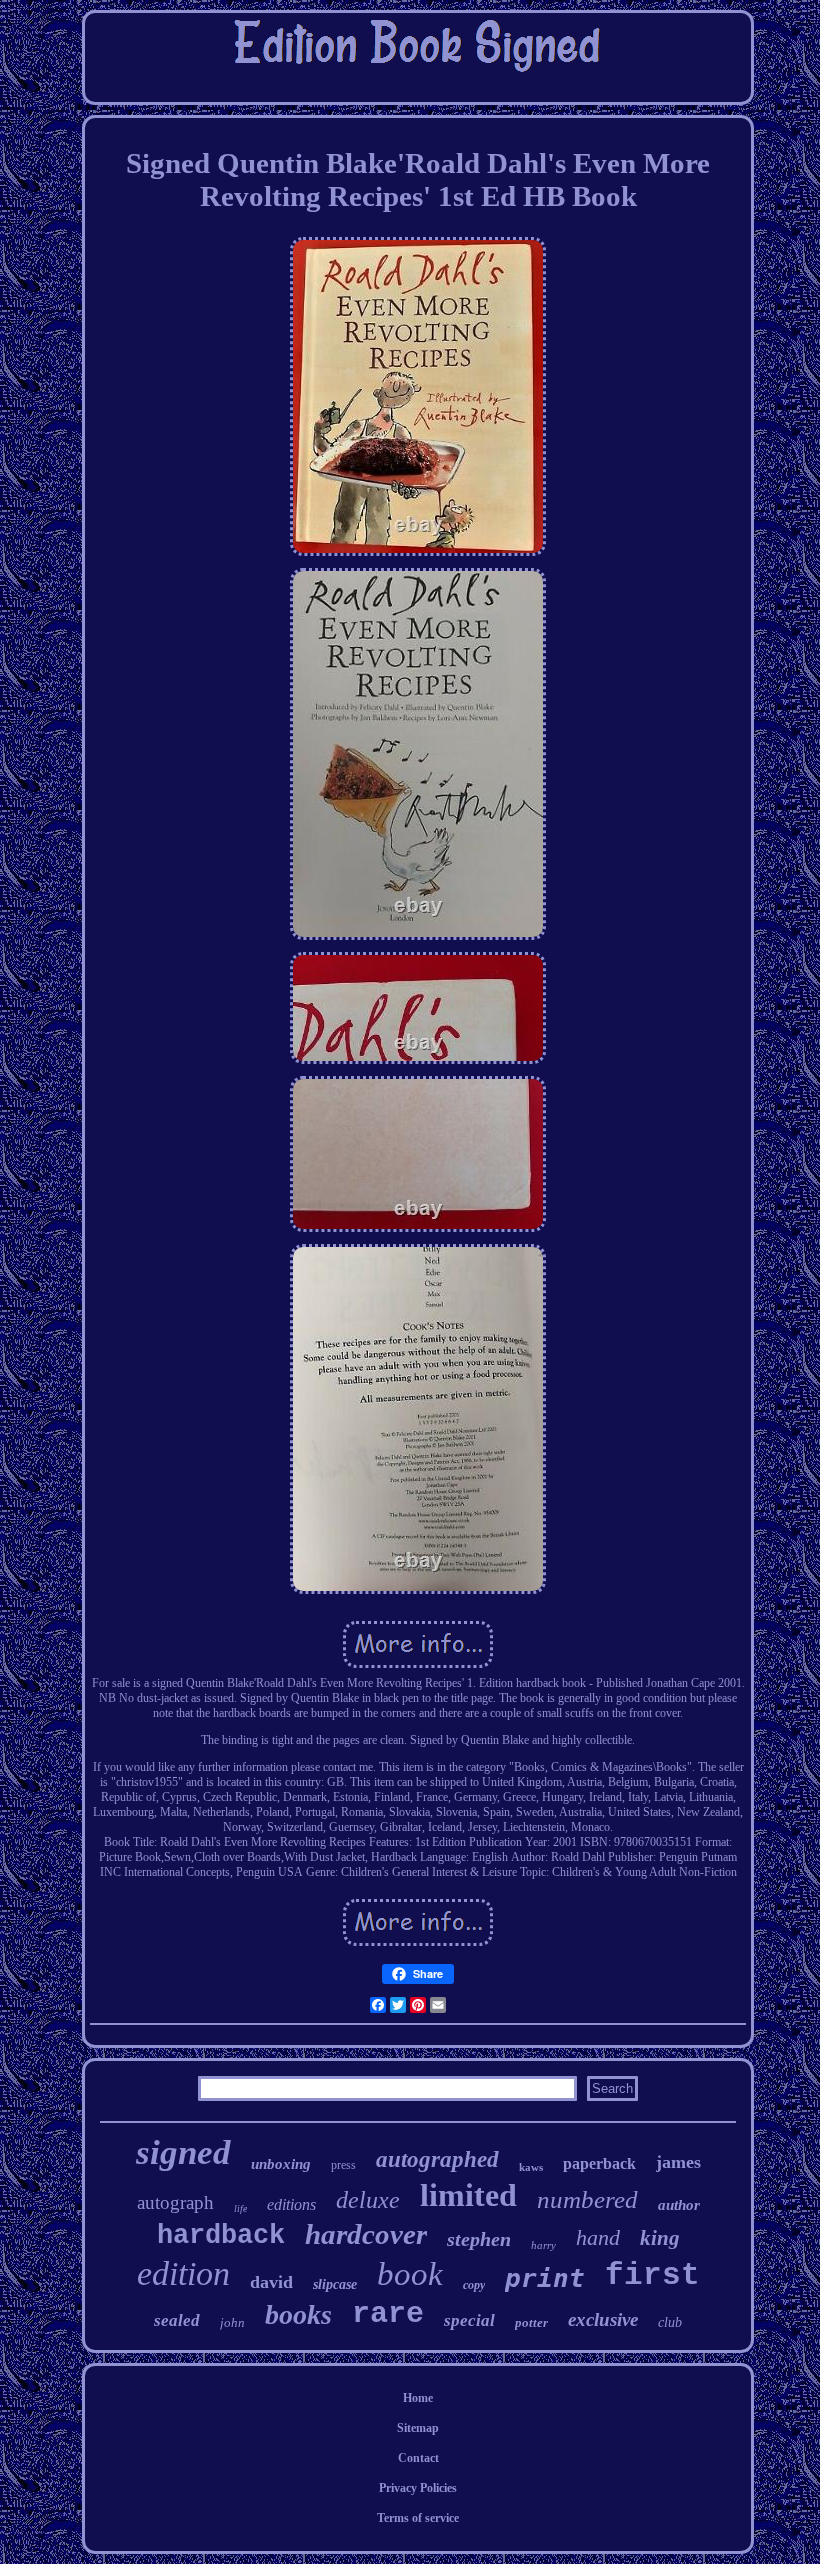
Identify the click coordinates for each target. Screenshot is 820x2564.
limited (468, 2195)
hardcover (366, 2234)
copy (474, 2285)
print (545, 2278)
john (232, 2322)
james (678, 2162)
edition (183, 2273)
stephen (479, 2239)
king (660, 2238)
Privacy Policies (418, 2488)
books (298, 2314)
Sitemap (418, 2428)
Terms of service (418, 2518)
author (679, 2205)
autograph (175, 2202)
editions (291, 2204)
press (343, 2165)
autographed (437, 2159)
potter (531, 2322)
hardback (221, 2236)
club (670, 2322)
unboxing (281, 2164)
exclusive (603, 2319)
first (652, 2275)
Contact (418, 2458)
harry (543, 2245)
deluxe (368, 2200)
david (271, 2282)
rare (388, 2314)
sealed (177, 2320)
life (240, 2208)
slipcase (335, 2284)
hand (598, 2237)
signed (183, 2152)
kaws (531, 2167)
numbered (587, 2199)
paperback (599, 2163)
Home (418, 2398)
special (469, 2320)
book (410, 2274)
